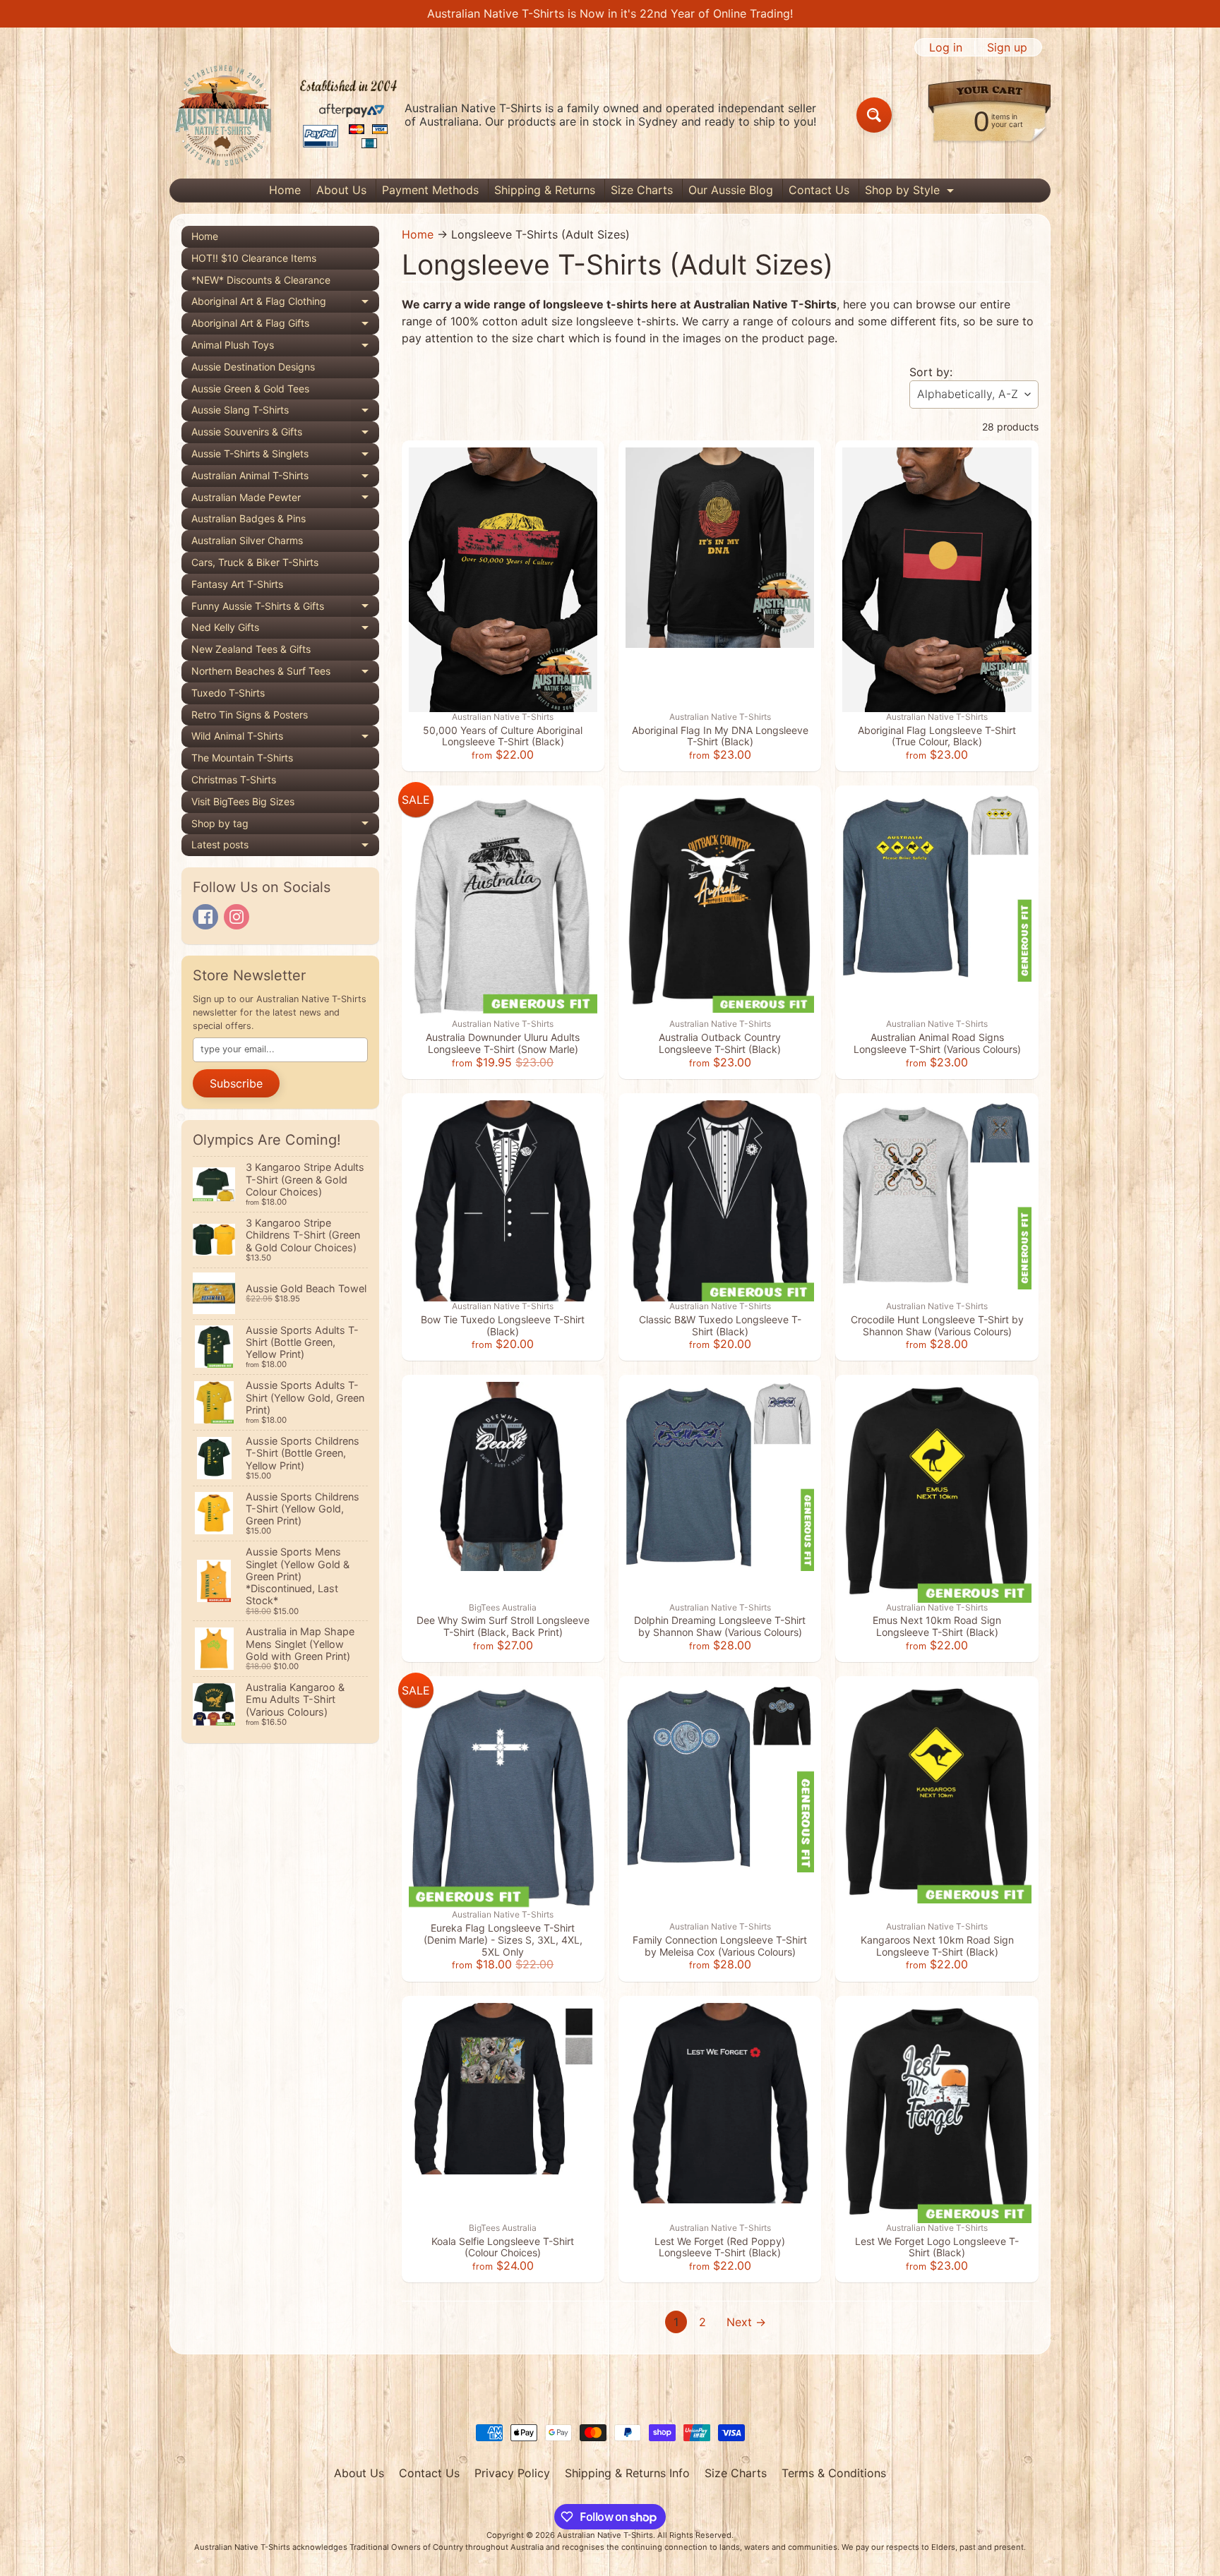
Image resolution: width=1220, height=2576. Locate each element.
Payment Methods (430, 190)
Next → (746, 2322)
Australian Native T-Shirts (605, 2535)
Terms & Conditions (834, 2473)
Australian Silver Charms (247, 540)
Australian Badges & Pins (249, 518)
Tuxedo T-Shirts (228, 693)
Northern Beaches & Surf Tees (285, 674)
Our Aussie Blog (731, 190)
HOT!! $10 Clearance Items (254, 258)
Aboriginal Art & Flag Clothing (285, 304)
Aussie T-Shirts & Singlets (285, 456)
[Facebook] (205, 917)
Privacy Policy (512, 2473)
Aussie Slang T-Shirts (285, 413)
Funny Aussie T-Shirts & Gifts (285, 609)
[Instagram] (237, 917)
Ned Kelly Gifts (285, 630)
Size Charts (642, 190)
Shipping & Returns (545, 190)
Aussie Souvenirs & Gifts (285, 434)
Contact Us (819, 190)
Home (285, 190)
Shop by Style (911, 192)
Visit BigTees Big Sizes (243, 801)
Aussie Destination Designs (253, 367)
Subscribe (236, 1083)
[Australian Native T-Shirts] (286, 115)
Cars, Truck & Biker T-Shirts (255, 562)
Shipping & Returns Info (627, 2473)
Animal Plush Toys (285, 348)
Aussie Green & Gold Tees (250, 389)
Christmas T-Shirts (234, 780)
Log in (946, 47)
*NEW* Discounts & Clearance (261, 280)
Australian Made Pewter (285, 500)
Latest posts (285, 847)
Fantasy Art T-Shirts (237, 584)
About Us (341, 190)
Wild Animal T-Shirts (285, 739)
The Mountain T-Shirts (242, 758)
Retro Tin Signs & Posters (250, 715)
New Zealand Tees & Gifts (251, 649)
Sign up (1007, 47)
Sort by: (931, 372)
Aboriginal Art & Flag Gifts (285, 326)
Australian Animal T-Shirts (285, 478)
